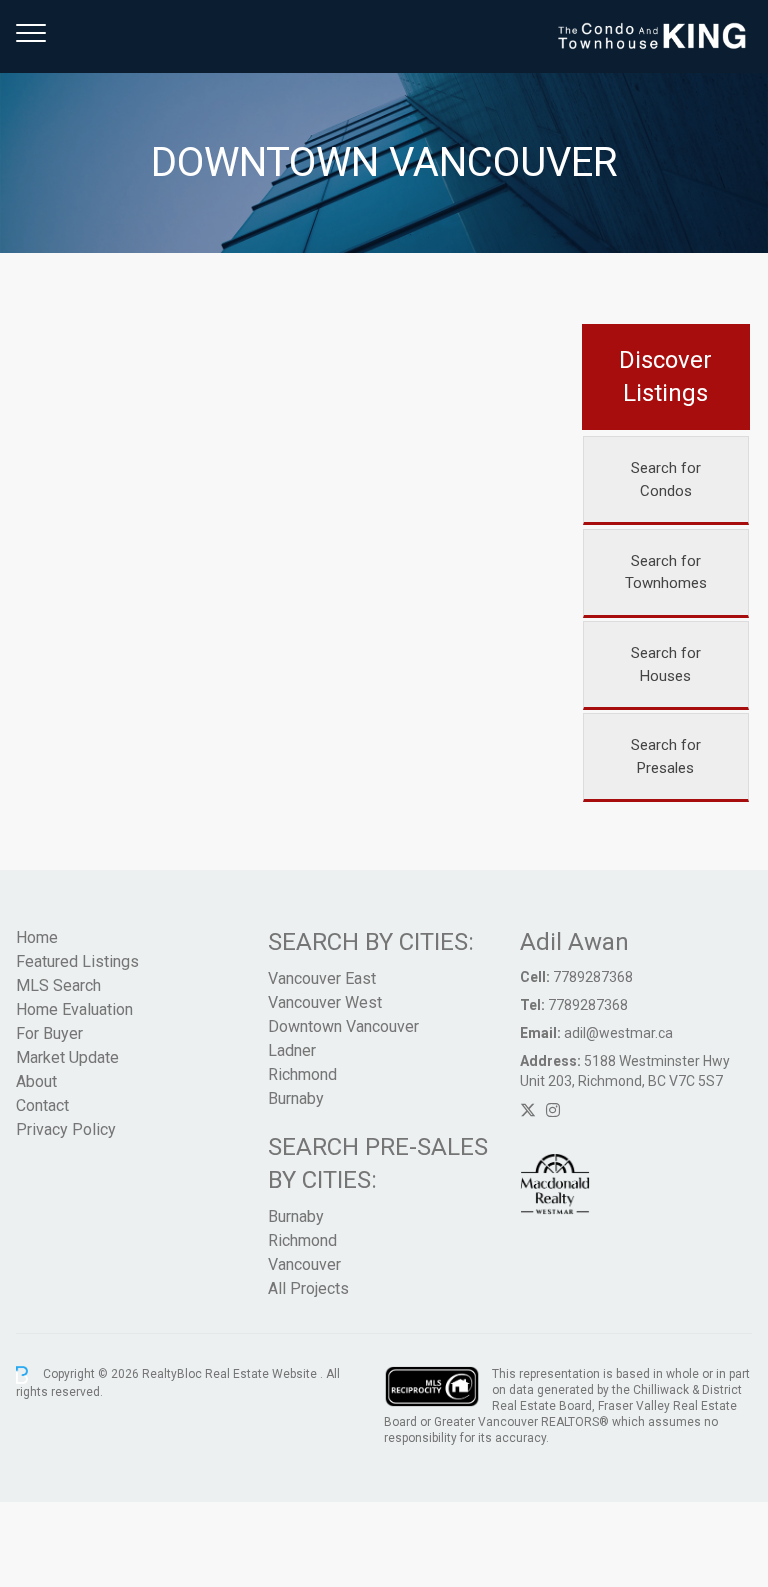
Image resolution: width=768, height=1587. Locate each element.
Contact (42, 1105)
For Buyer (49, 1033)
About (36, 1081)
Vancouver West (325, 1002)
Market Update (67, 1057)
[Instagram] (553, 1110)
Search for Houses (666, 664)
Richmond (302, 1074)
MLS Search (58, 985)
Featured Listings (77, 961)
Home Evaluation (74, 1009)
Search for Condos (666, 479)
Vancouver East (322, 978)
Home (37, 937)
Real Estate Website (262, 1374)
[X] (528, 1110)
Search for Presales (666, 756)
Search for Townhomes (666, 572)
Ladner (292, 1050)
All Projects (308, 1288)
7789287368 (593, 977)
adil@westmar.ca (618, 1033)
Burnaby (296, 1098)
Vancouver (304, 1264)
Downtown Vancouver (343, 1026)
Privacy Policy (66, 1129)
